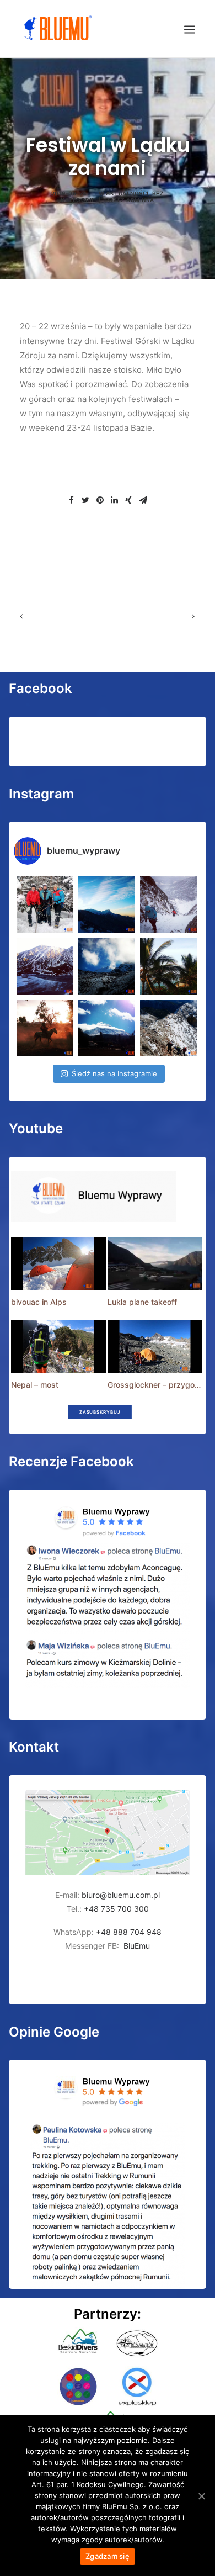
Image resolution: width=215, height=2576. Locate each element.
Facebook (41, 688)
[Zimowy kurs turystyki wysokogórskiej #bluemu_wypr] (168, 904)
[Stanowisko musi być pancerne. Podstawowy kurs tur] (45, 904)
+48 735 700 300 (116, 1909)
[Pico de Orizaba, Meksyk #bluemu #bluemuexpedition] (106, 966)
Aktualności (127, 193)
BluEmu (137, 1946)
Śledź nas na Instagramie (114, 1073)
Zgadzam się (108, 2556)
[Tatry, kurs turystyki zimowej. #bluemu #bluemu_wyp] (45, 966)
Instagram (42, 794)
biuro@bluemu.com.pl (121, 1895)
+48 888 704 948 (128, 1932)
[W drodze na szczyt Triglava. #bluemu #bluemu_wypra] (168, 1028)
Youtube (36, 1128)
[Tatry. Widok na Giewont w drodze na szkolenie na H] (106, 904)
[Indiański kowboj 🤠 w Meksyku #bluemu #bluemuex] (45, 1028)
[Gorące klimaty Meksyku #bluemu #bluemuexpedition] (168, 966)
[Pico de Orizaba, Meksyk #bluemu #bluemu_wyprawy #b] (106, 1028)
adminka (140, 200)
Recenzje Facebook (71, 1461)
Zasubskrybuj (99, 1412)
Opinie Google (54, 2032)
